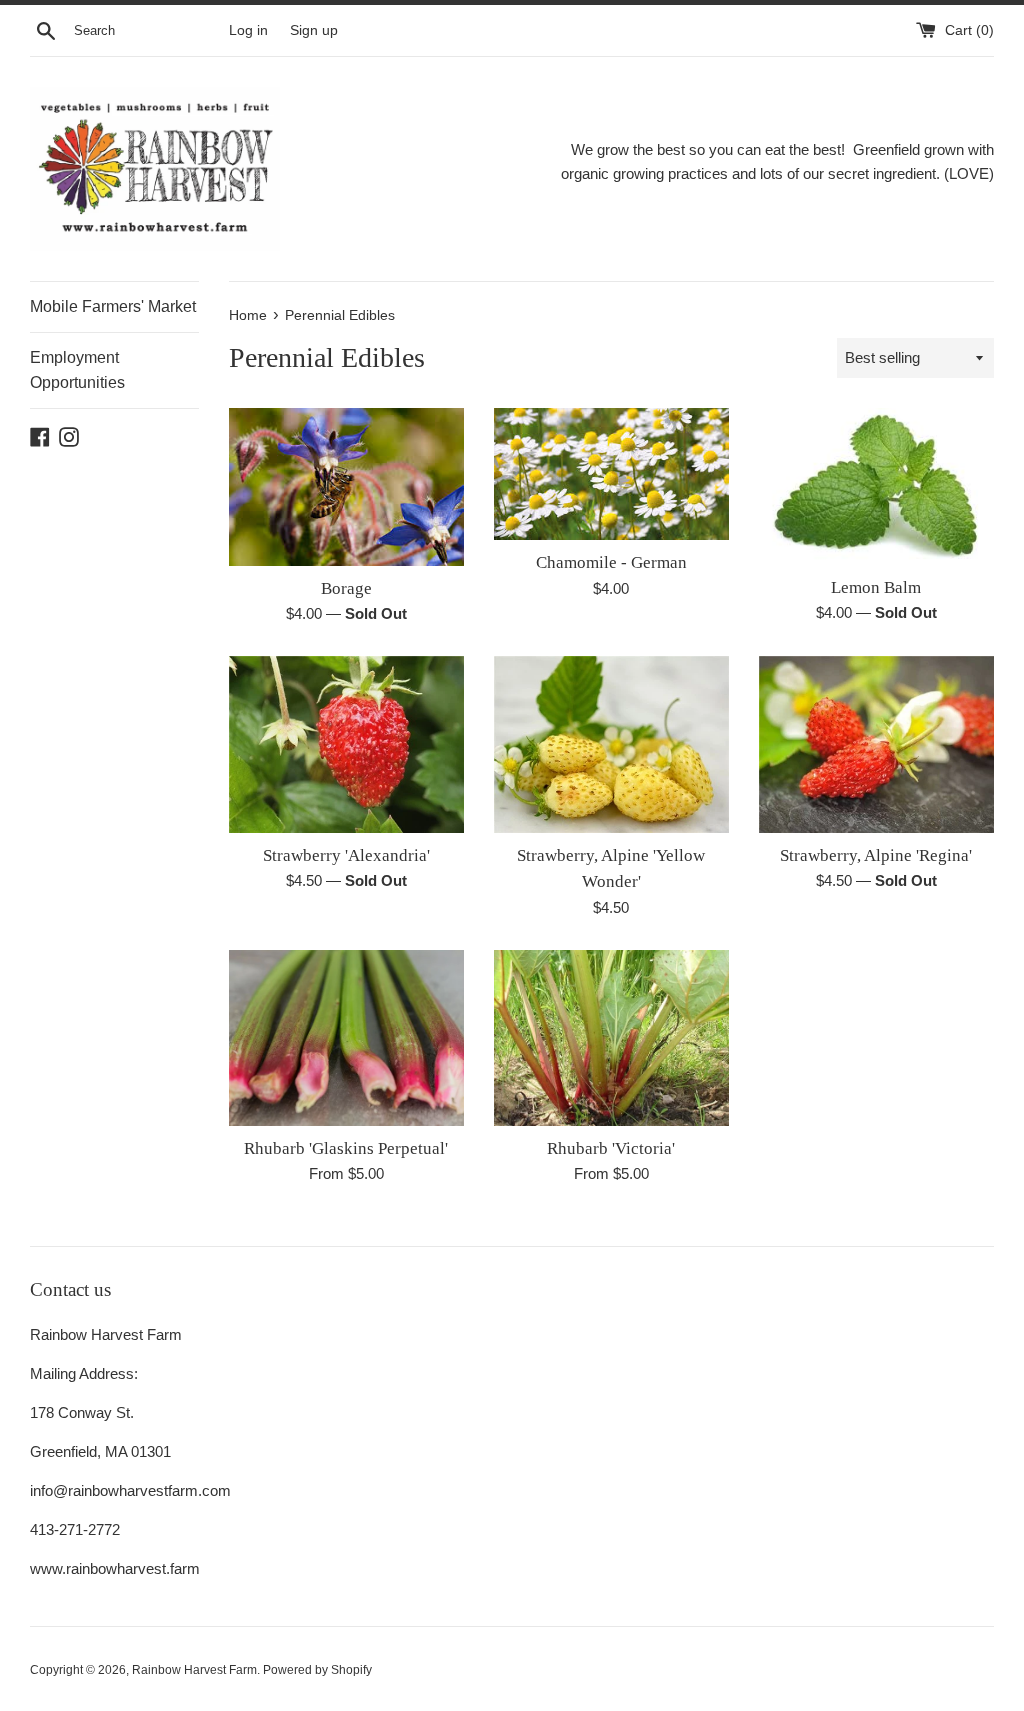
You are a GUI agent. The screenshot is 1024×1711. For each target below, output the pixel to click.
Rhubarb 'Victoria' (611, 1148)
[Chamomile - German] (611, 474)
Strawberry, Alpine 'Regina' (876, 855)
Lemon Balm (876, 587)
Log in (248, 30)
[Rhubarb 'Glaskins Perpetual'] (346, 1038)
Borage (346, 588)
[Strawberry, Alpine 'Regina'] (876, 744)
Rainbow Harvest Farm (194, 1670)
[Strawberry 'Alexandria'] (346, 744)
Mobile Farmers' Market (113, 306)
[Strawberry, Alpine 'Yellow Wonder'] (611, 744)
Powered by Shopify (317, 1670)
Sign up (314, 30)
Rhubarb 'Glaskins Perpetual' (346, 1148)
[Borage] (346, 487)
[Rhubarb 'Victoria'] (611, 1038)
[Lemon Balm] (876, 486)
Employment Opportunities (77, 370)
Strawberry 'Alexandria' (346, 855)
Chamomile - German (611, 562)
